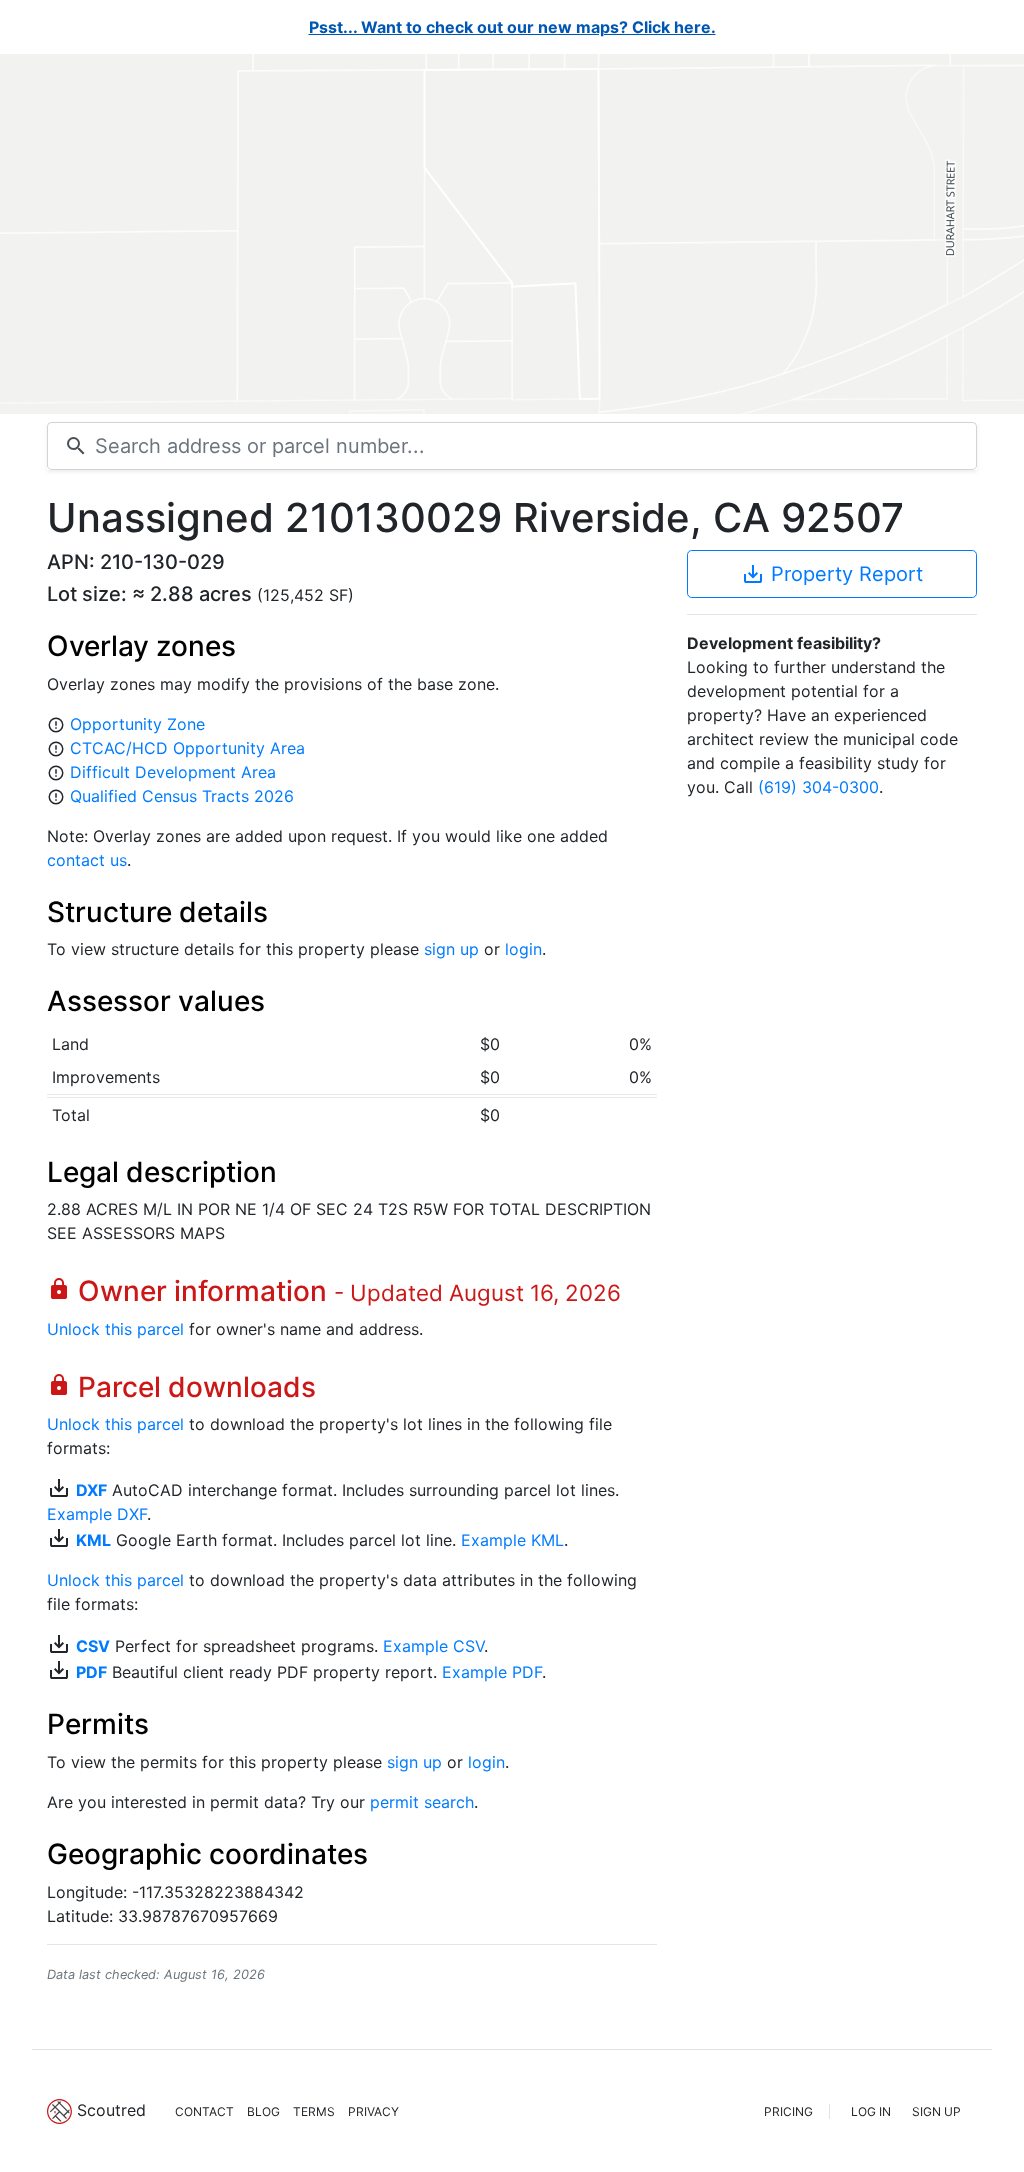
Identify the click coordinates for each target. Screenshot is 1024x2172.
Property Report (832, 574)
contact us (87, 860)
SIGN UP (936, 2111)
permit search (422, 1802)
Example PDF (492, 1672)
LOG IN (871, 2111)
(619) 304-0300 (818, 787)
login (523, 949)
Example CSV (433, 1646)
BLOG (263, 2111)
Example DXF (97, 1514)
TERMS (314, 2111)
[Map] (512, 234)
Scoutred (111, 2110)
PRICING (788, 2111)
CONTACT (204, 2111)
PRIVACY (373, 2111)
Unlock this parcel (115, 1329)
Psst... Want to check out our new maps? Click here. (512, 27)
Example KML (512, 1540)
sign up (451, 949)
